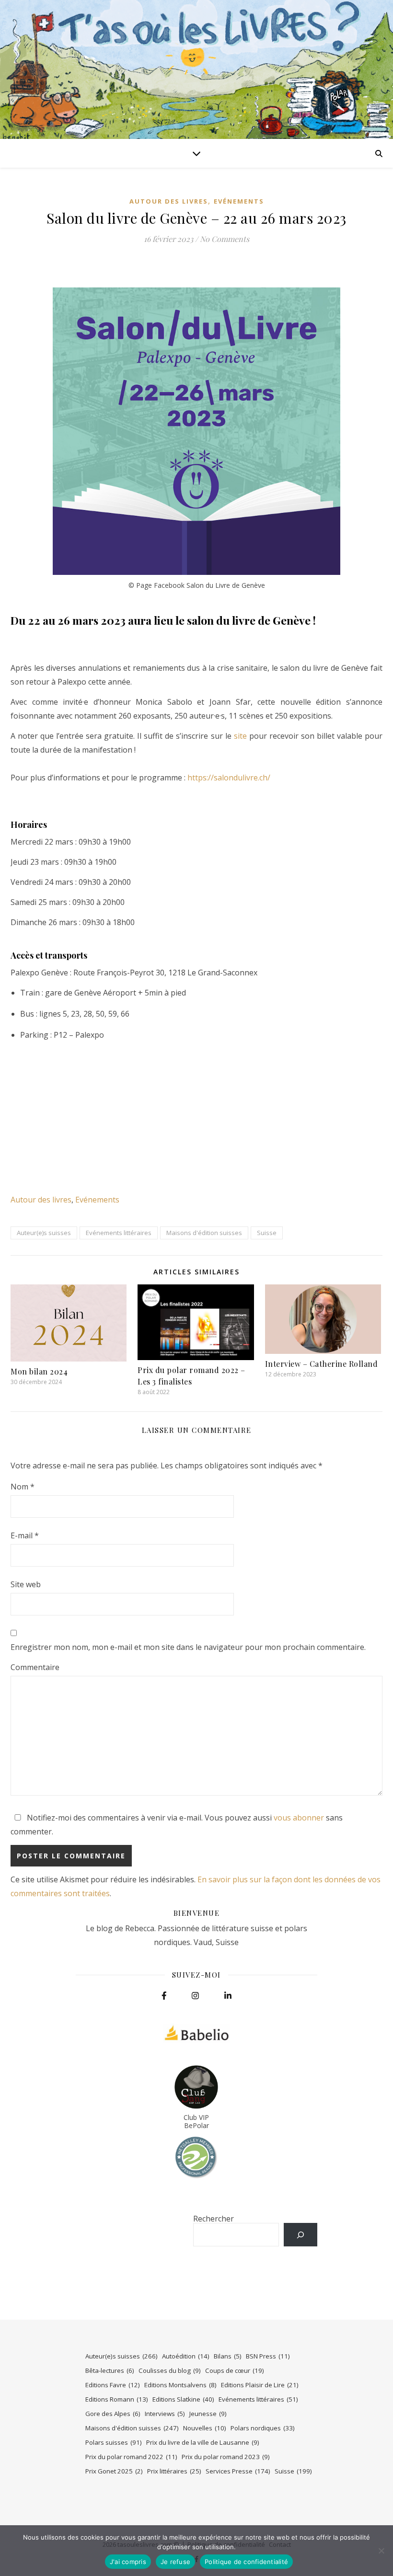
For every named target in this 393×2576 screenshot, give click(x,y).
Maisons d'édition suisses (204, 1233)
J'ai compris (128, 2562)
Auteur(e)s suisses (44, 1233)
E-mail (25, 1535)
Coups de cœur (235, 2370)
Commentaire (35, 1667)
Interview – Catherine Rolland (322, 1364)
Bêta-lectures (110, 2370)
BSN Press (268, 2356)
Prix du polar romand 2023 (226, 2457)
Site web (26, 1584)
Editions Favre (113, 2385)
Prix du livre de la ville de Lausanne (203, 2442)
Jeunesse (208, 2414)
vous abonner (299, 1818)
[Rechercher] (301, 2235)
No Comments (225, 239)
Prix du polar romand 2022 (131, 2457)
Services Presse (238, 2471)
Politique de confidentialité (246, 2562)
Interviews (165, 2414)
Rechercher (214, 2219)
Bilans (228, 2356)
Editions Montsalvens (180, 2385)
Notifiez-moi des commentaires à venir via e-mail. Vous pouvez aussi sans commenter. (177, 1825)
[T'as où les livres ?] (196, 69)
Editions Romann (117, 2399)
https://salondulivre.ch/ (229, 778)
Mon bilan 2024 (39, 1371)
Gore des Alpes (113, 2414)
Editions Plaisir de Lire (260, 2385)
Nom (23, 1487)
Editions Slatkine (183, 2399)
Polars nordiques (263, 2428)
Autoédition (186, 2356)
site (240, 736)
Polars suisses (114, 2442)
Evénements (239, 201)
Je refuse (175, 2562)
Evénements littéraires (119, 1233)
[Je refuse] (381, 2551)
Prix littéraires (174, 2471)
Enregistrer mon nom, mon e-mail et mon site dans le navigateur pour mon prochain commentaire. (188, 1647)
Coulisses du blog (170, 2370)
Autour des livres (169, 201)
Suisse (267, 1233)
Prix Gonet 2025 (114, 2471)
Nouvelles (205, 2428)
